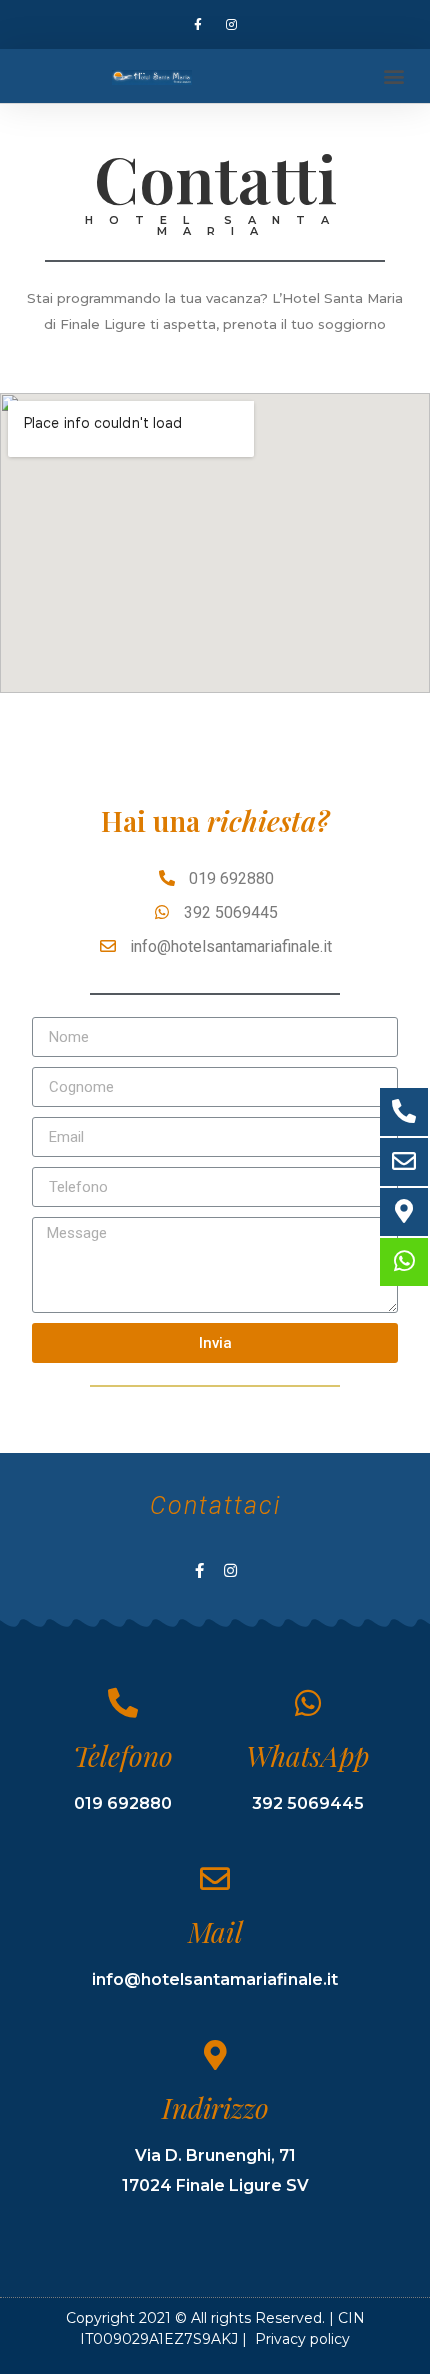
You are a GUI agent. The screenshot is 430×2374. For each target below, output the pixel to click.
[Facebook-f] (198, 25)
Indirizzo (215, 2107)
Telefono (123, 1755)
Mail (215, 1931)
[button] (393, 76)
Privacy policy (302, 2339)
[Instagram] (232, 25)
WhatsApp (307, 1755)
